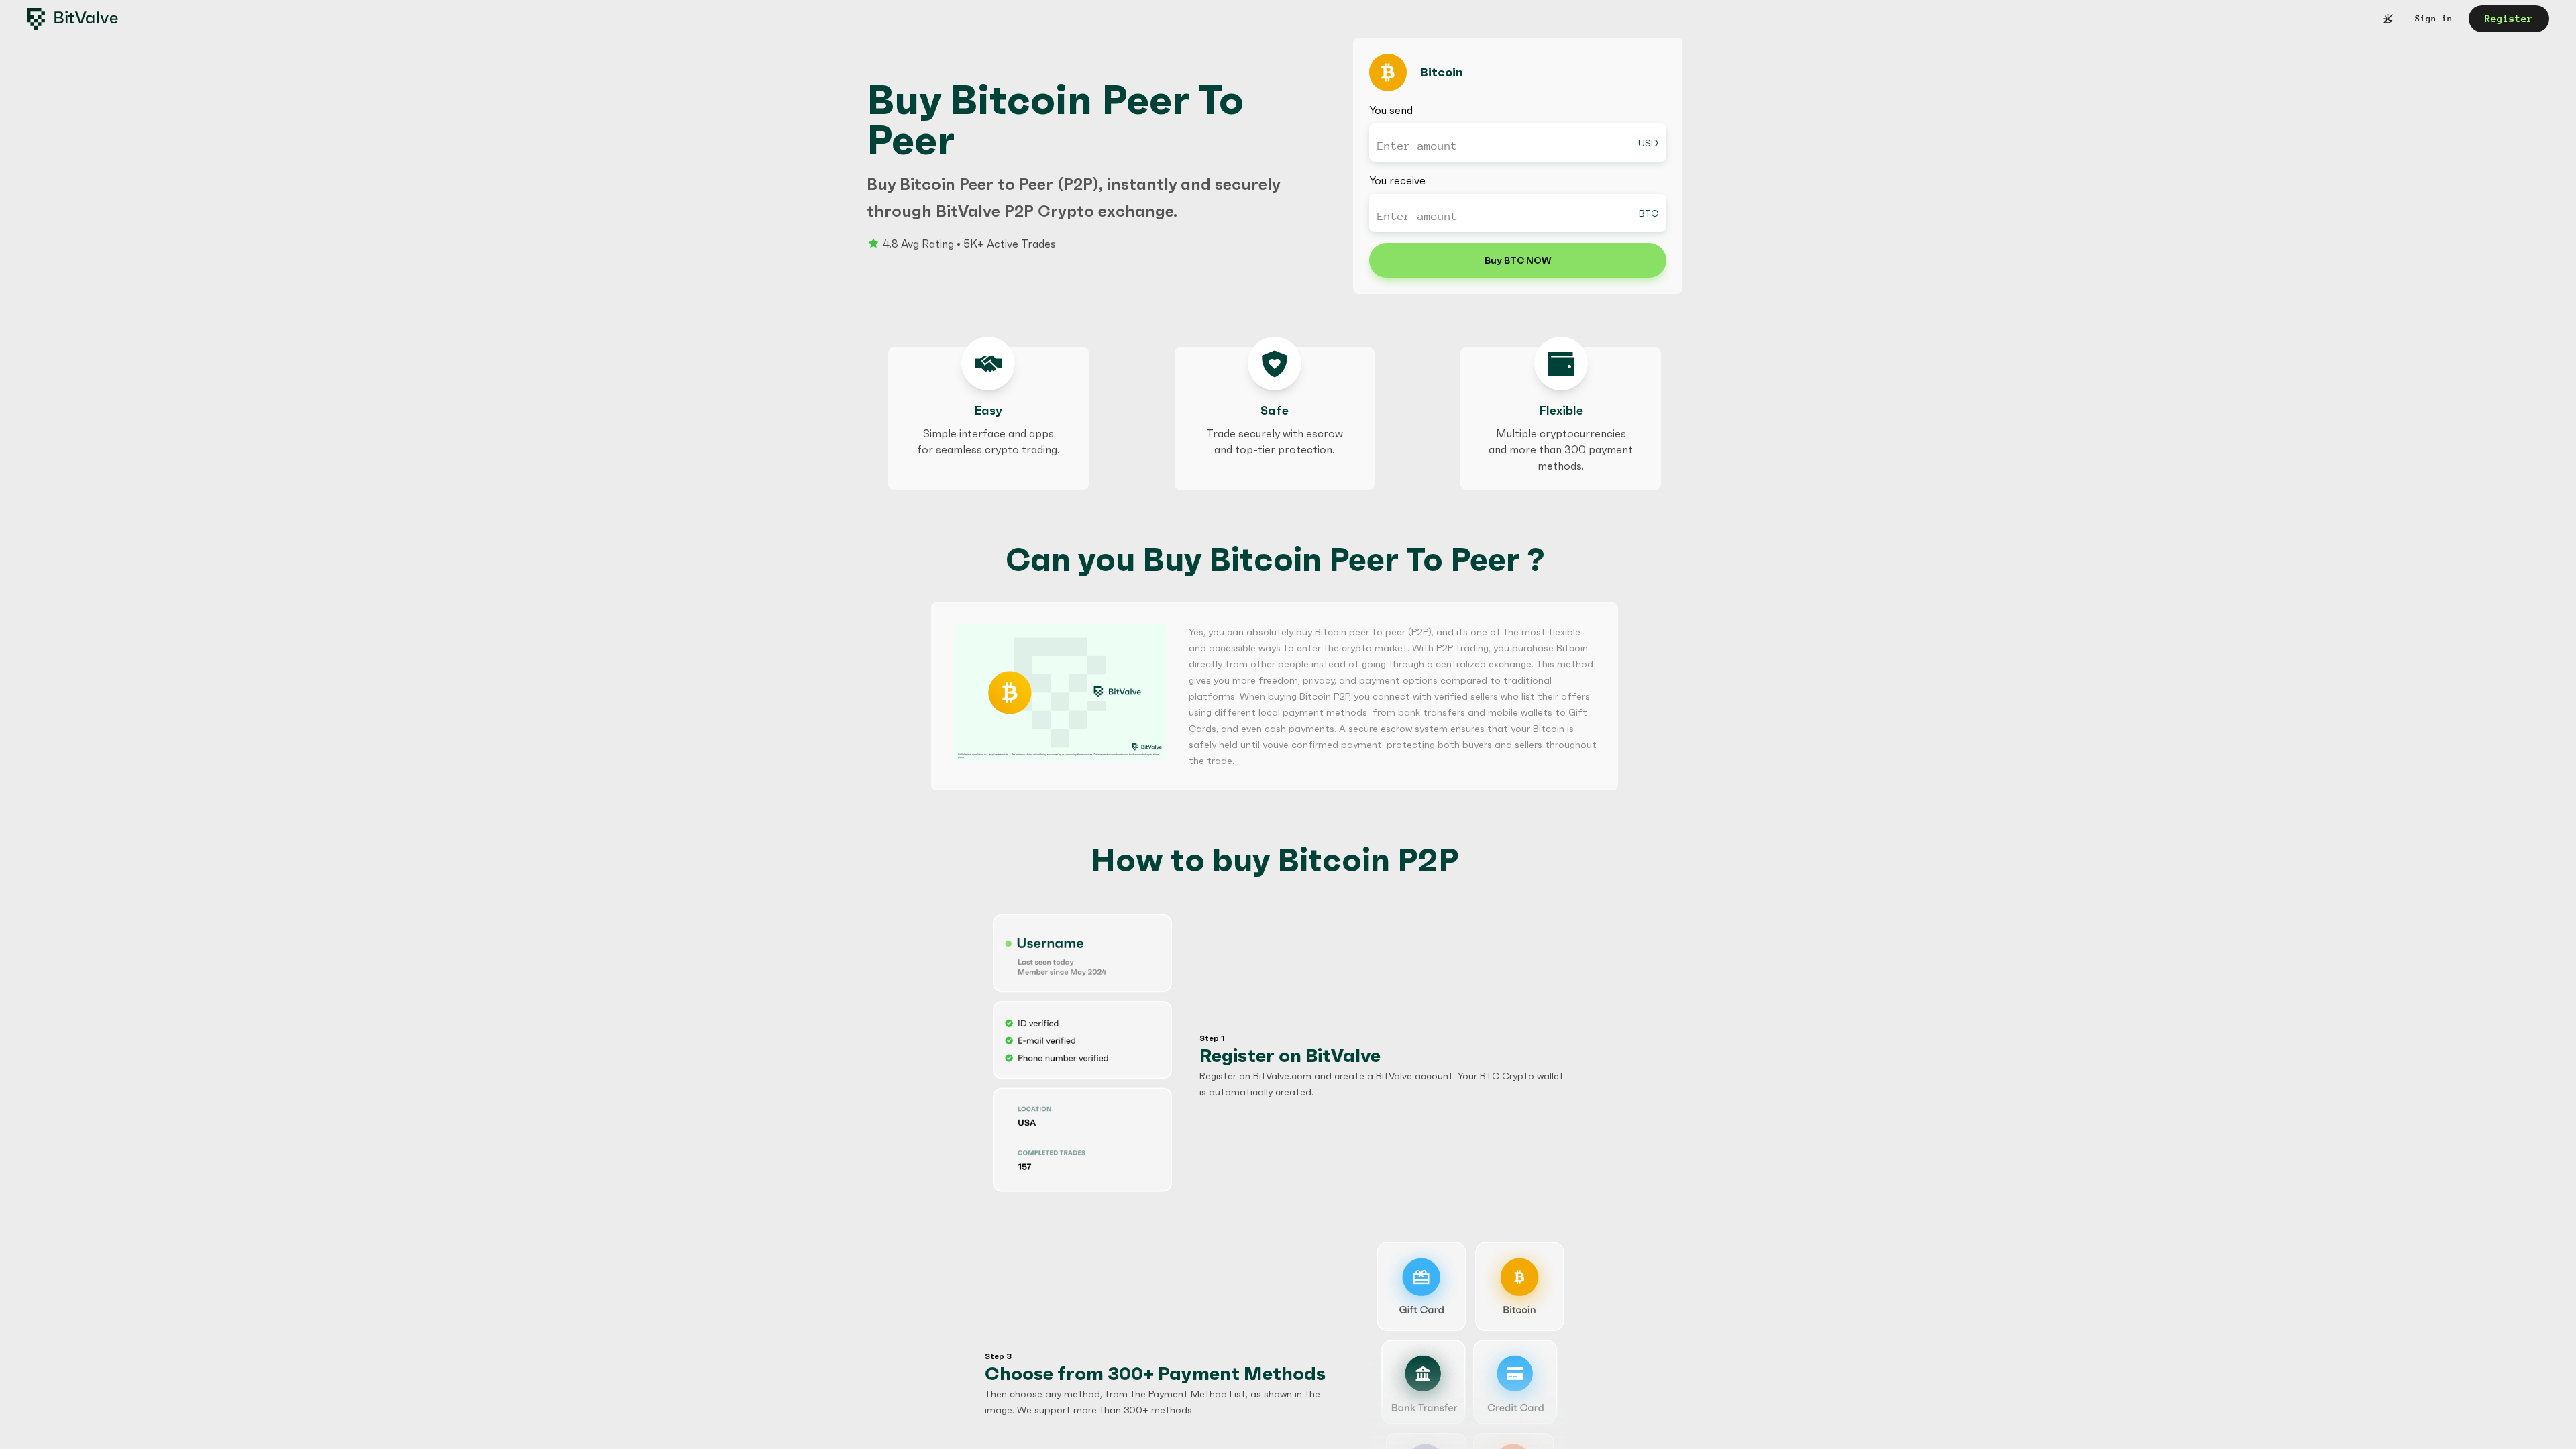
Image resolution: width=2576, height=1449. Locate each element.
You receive (1397, 180)
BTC (1649, 213)
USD (1648, 143)
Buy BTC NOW (1518, 260)
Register (2509, 18)
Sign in (2434, 18)
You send (1391, 110)
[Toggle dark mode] (2388, 19)
